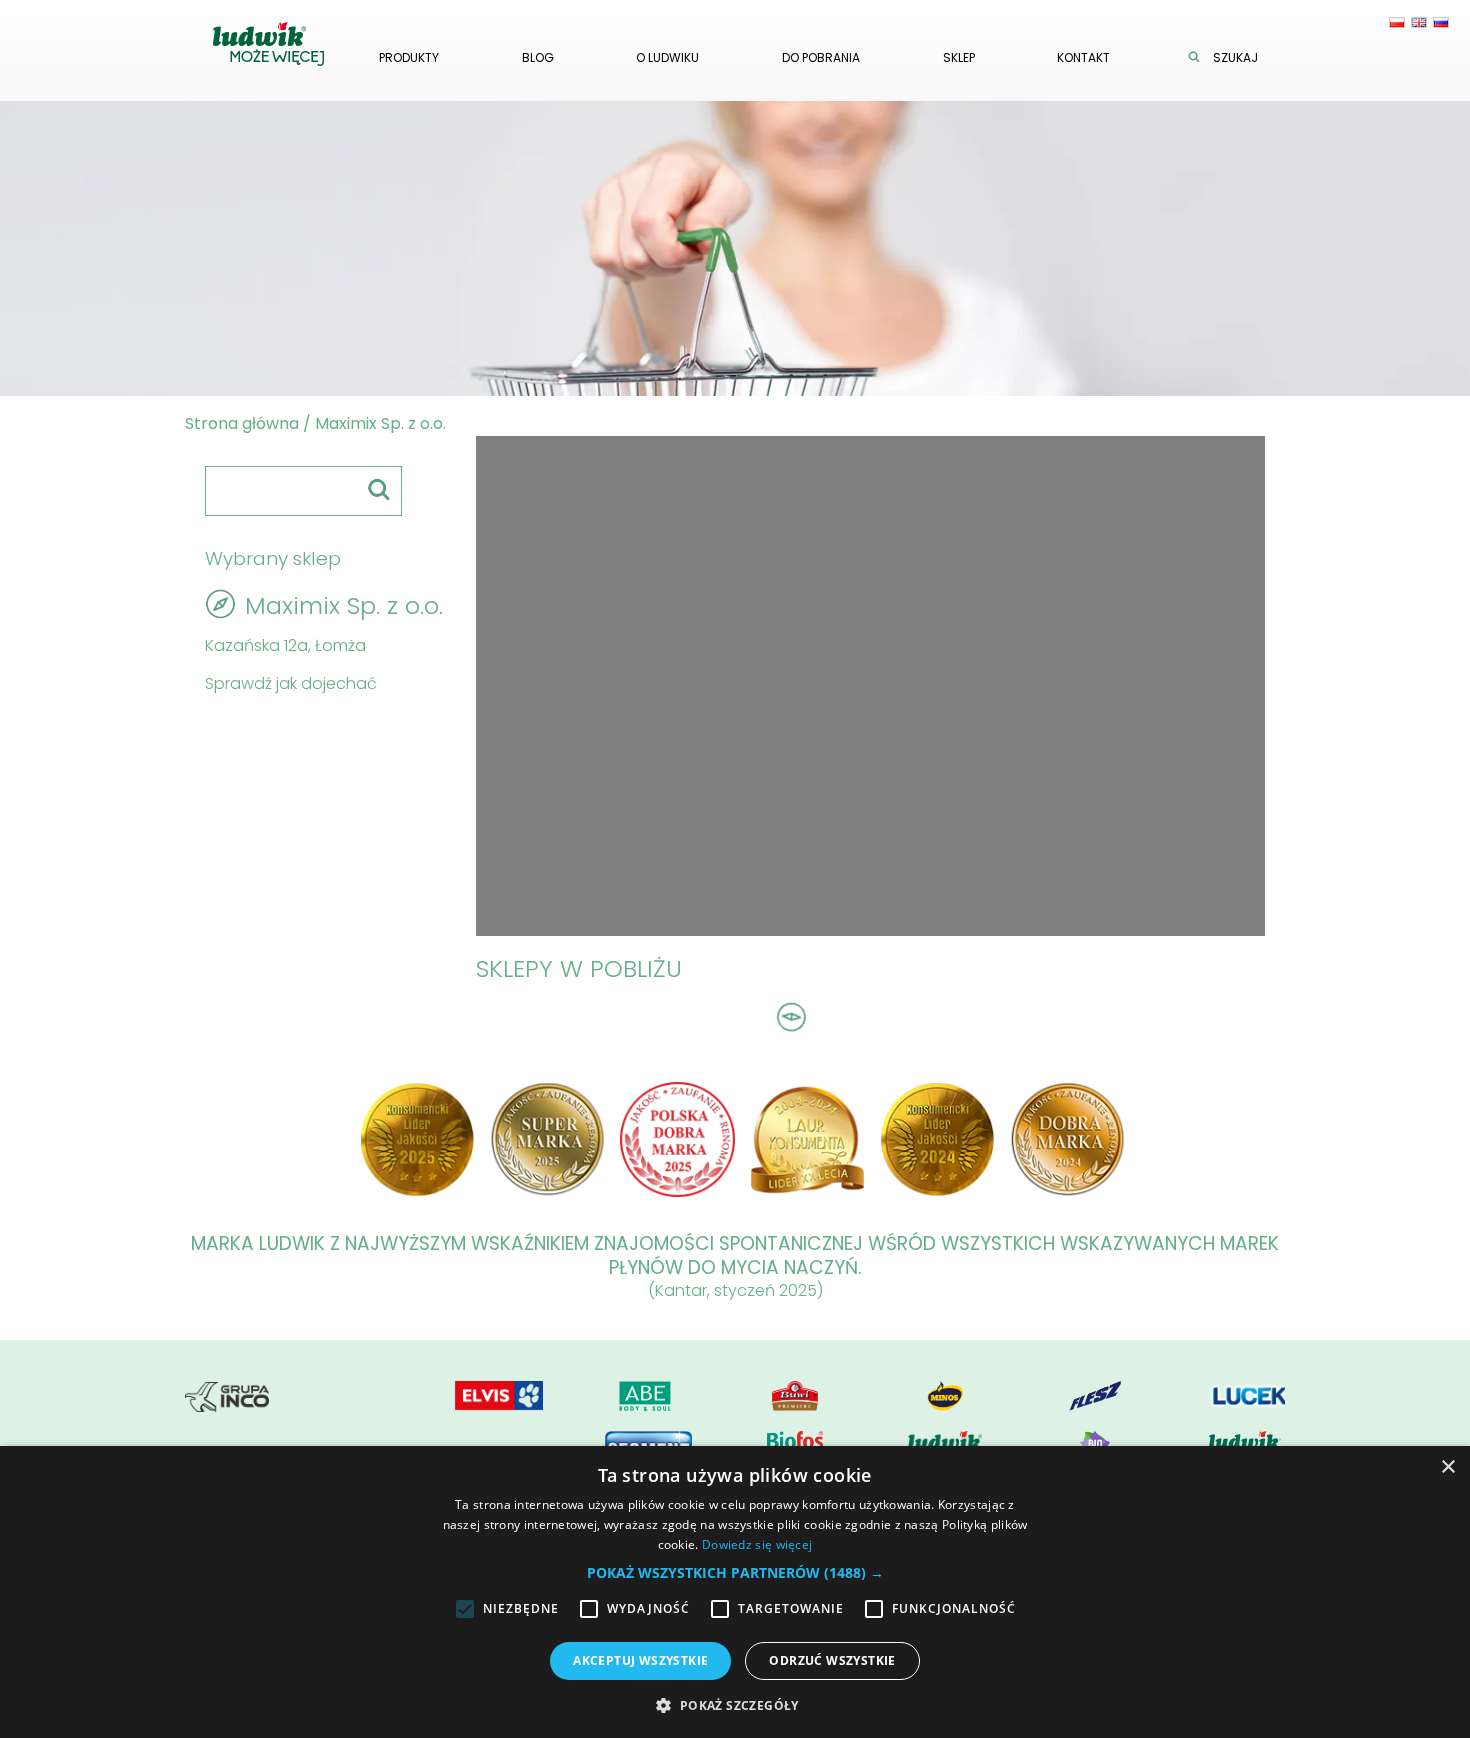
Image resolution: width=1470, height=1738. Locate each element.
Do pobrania (821, 57)
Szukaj (1235, 57)
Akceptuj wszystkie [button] (640, 1660)
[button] (735, 1572)
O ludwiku (667, 57)
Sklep (959, 57)
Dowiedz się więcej (757, 1544)
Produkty (409, 57)
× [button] (1447, 1467)
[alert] (735, 1592)
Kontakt (1083, 57)
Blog (538, 57)
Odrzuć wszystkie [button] (832, 1660)
